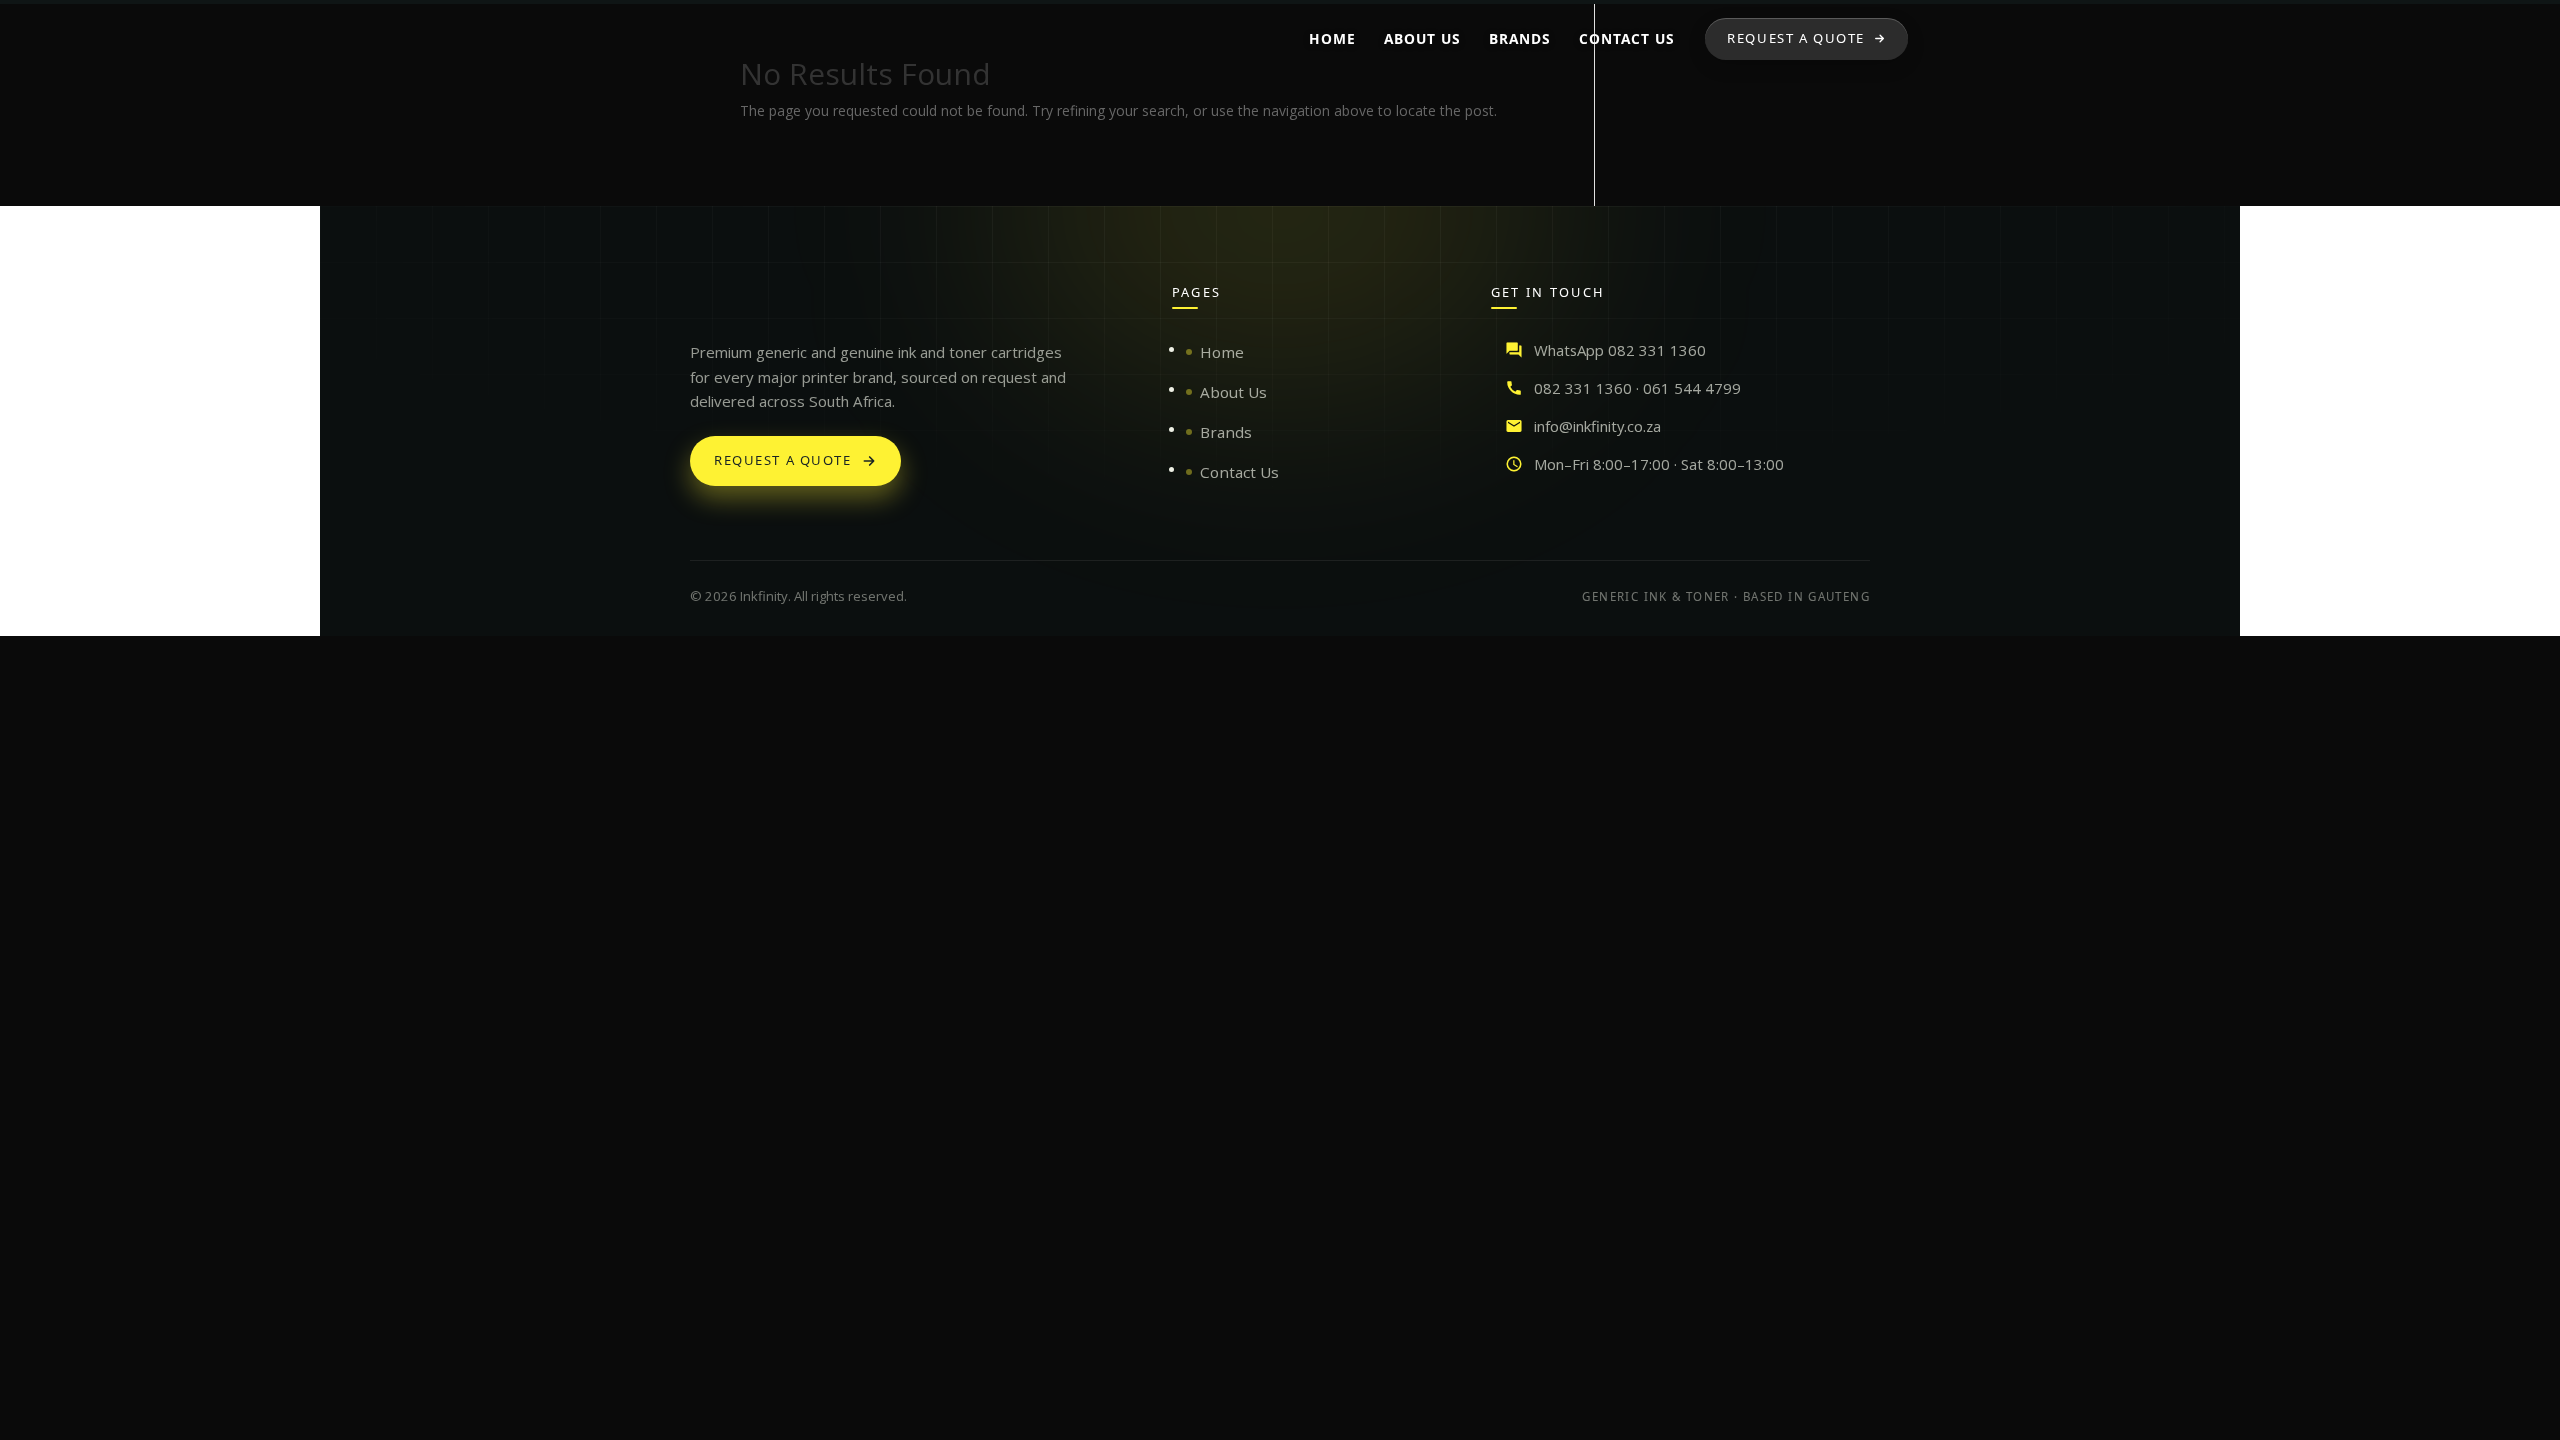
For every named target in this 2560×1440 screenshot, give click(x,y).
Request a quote (783, 460)
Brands (1226, 432)
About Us (1233, 392)
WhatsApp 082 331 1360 (1620, 350)
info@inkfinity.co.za (1597, 426)
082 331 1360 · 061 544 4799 (1637, 388)
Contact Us (1239, 472)
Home (1222, 352)
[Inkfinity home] (710, 302)
